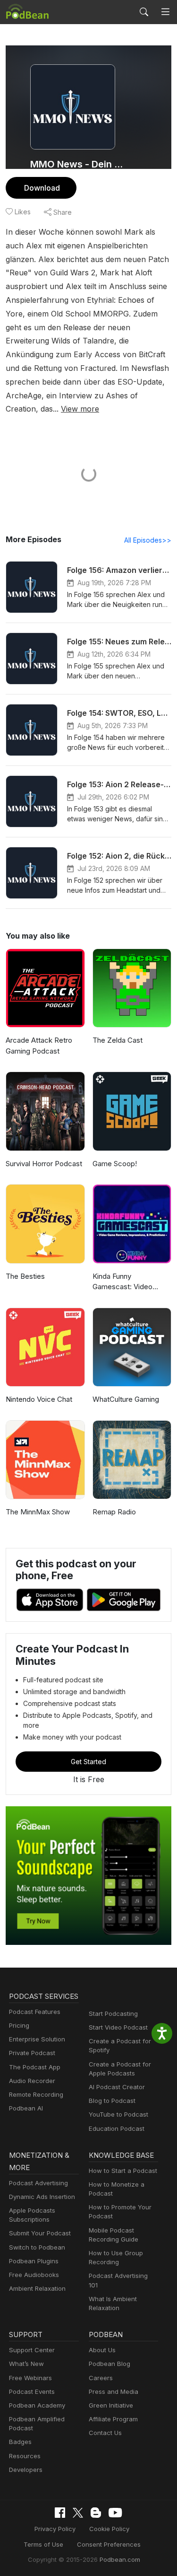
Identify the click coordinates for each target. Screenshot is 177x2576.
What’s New (26, 2364)
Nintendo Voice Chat (39, 1399)
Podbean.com (120, 2559)
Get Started (88, 1762)
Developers (26, 2470)
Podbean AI (26, 2108)
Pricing (19, 2025)
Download (42, 188)
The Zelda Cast (118, 1040)
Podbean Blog (110, 2364)
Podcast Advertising (38, 2183)
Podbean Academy (37, 2405)
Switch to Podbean (37, 2247)
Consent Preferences (109, 2544)
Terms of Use (43, 2544)
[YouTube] (115, 2513)
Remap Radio (114, 1512)
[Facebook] (60, 2513)
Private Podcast (32, 2053)
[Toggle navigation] (165, 12)
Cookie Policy (109, 2529)
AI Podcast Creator (117, 2087)
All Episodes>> (148, 540)
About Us (102, 2350)
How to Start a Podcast (123, 2171)
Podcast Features (35, 2012)
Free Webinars (30, 2378)
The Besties (25, 1276)
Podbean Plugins (34, 2261)
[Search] (144, 12)
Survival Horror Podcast (44, 1164)
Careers (101, 2378)
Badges (20, 2442)
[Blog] (96, 2513)
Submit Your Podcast (40, 2233)
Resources (25, 2456)
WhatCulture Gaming (126, 1399)
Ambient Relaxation (37, 2288)
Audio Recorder (32, 2081)
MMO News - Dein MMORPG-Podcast (79, 164)
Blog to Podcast (112, 2101)
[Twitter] (78, 2513)
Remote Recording (36, 2094)
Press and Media (114, 2391)
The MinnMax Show (38, 1512)
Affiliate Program (113, 2419)
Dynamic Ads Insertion (42, 2197)
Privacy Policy (55, 2529)
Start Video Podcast (118, 2027)
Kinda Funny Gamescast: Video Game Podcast (122, 1282)
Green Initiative (111, 2405)
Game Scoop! (115, 1164)
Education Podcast (117, 2128)
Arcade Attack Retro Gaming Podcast (39, 1046)
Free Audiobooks (34, 2275)
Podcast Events (32, 2391)
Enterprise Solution (37, 2039)
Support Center (32, 2350)
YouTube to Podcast (118, 2114)
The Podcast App (35, 2067)
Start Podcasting (113, 2013)
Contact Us (105, 2433)
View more (80, 409)
